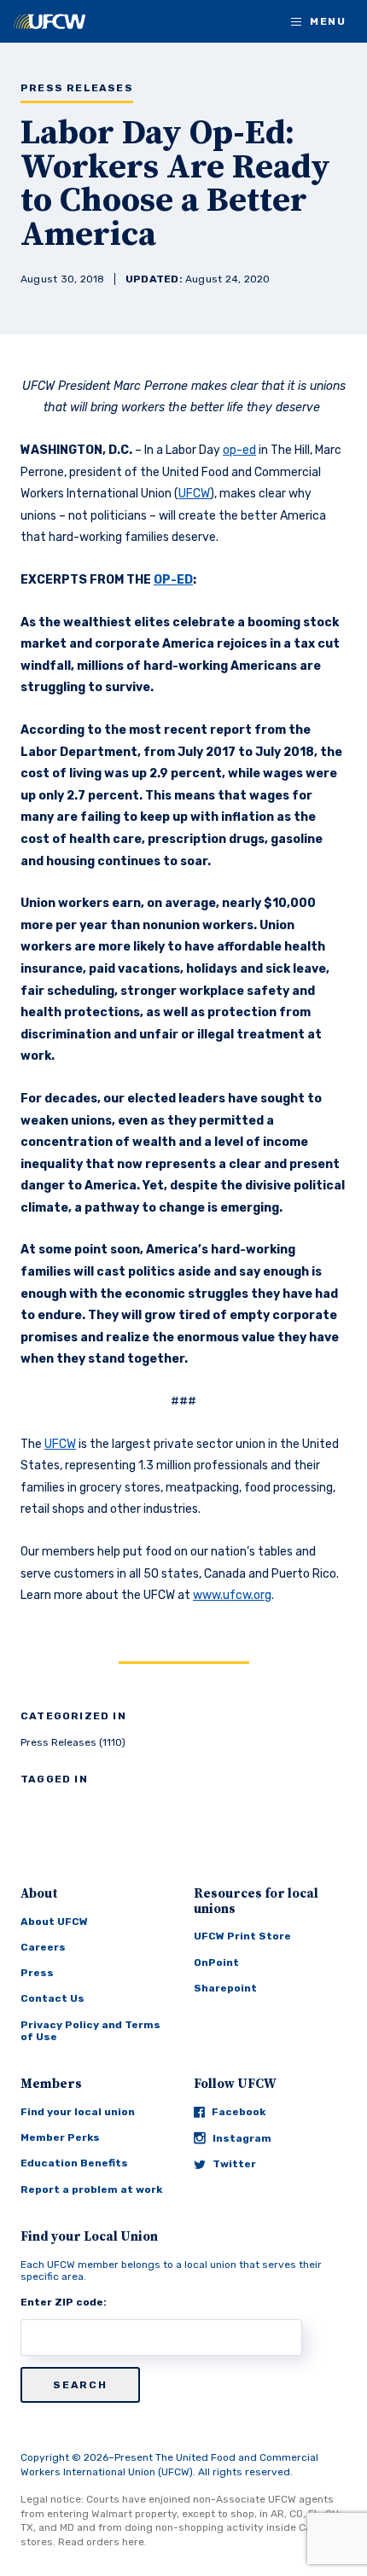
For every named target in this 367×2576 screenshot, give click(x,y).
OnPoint (216, 1963)
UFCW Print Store (242, 1936)
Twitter (234, 2164)
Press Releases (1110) (73, 1742)
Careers (43, 1947)
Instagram (242, 2138)
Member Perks (60, 2137)
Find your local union (78, 2112)
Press (37, 1973)
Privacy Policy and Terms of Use (90, 2031)
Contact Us (52, 1998)
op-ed (239, 450)
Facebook (239, 2112)
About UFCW (54, 1922)
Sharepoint (225, 1988)
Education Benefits (74, 2163)
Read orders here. (102, 2542)
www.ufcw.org (232, 1595)
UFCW (194, 494)
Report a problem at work (91, 2189)
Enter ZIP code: (64, 2302)
